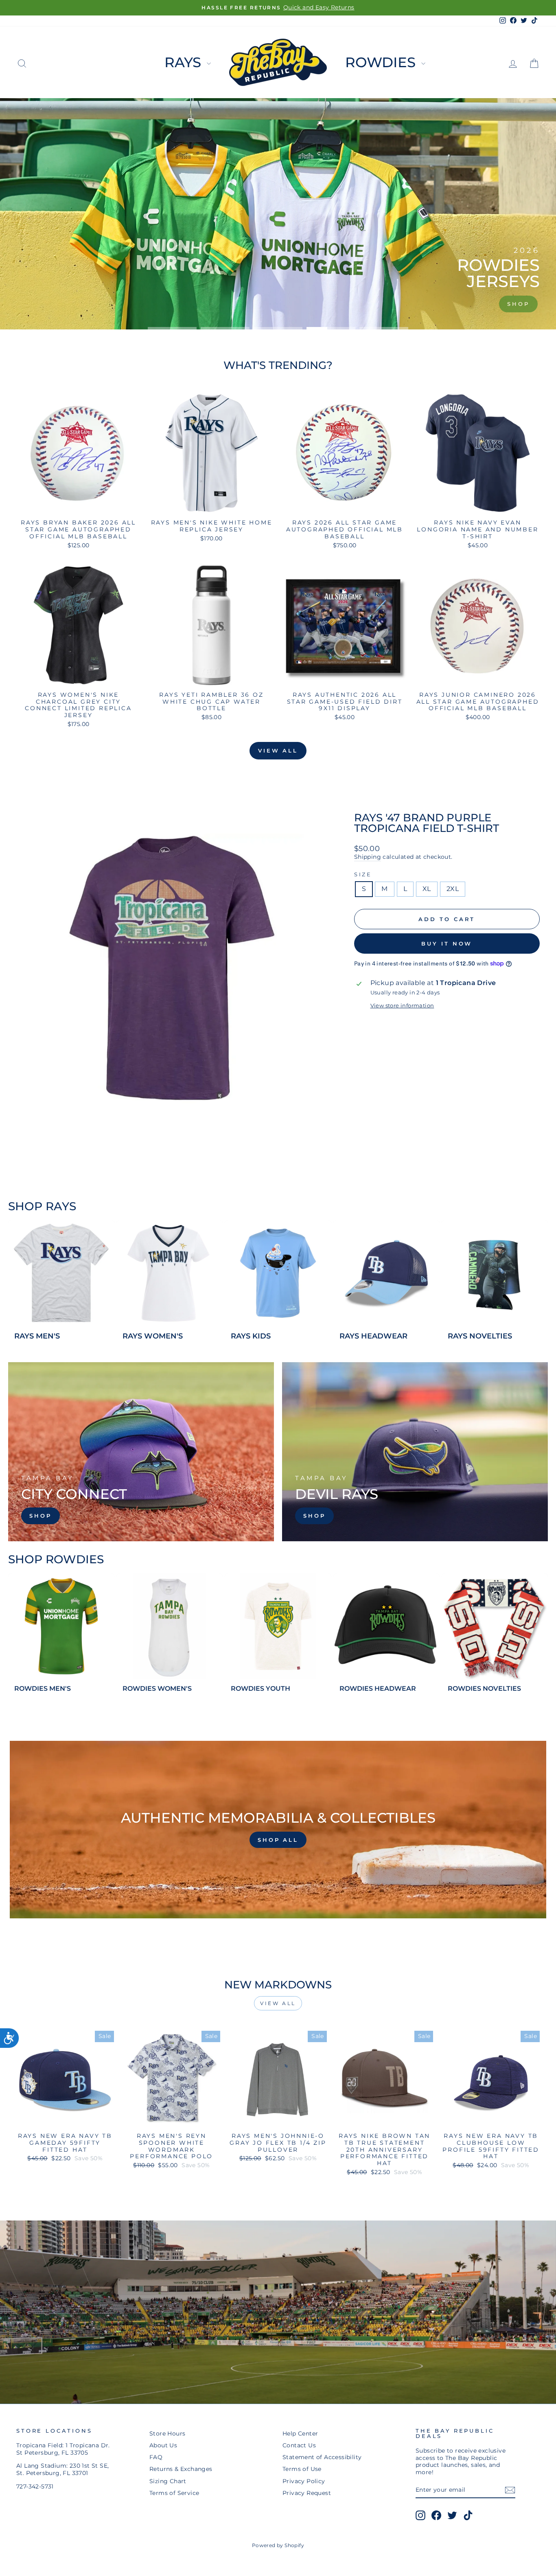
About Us (163, 2445)
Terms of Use (302, 2469)
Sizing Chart (168, 2481)
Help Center (300, 2433)
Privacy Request (307, 2493)
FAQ (156, 2457)
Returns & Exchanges (181, 2469)
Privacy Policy (304, 2481)
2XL (453, 889)
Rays (185, 62)
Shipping (368, 857)
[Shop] (141, 1452)
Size (363, 874)
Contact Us (299, 2445)
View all (278, 750)
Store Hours (167, 2433)
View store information (402, 1006)
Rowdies (382, 62)
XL (427, 889)
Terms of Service (174, 2493)
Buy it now (447, 944)
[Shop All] (278, 1830)
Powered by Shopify (278, 2545)
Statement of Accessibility (322, 2457)
